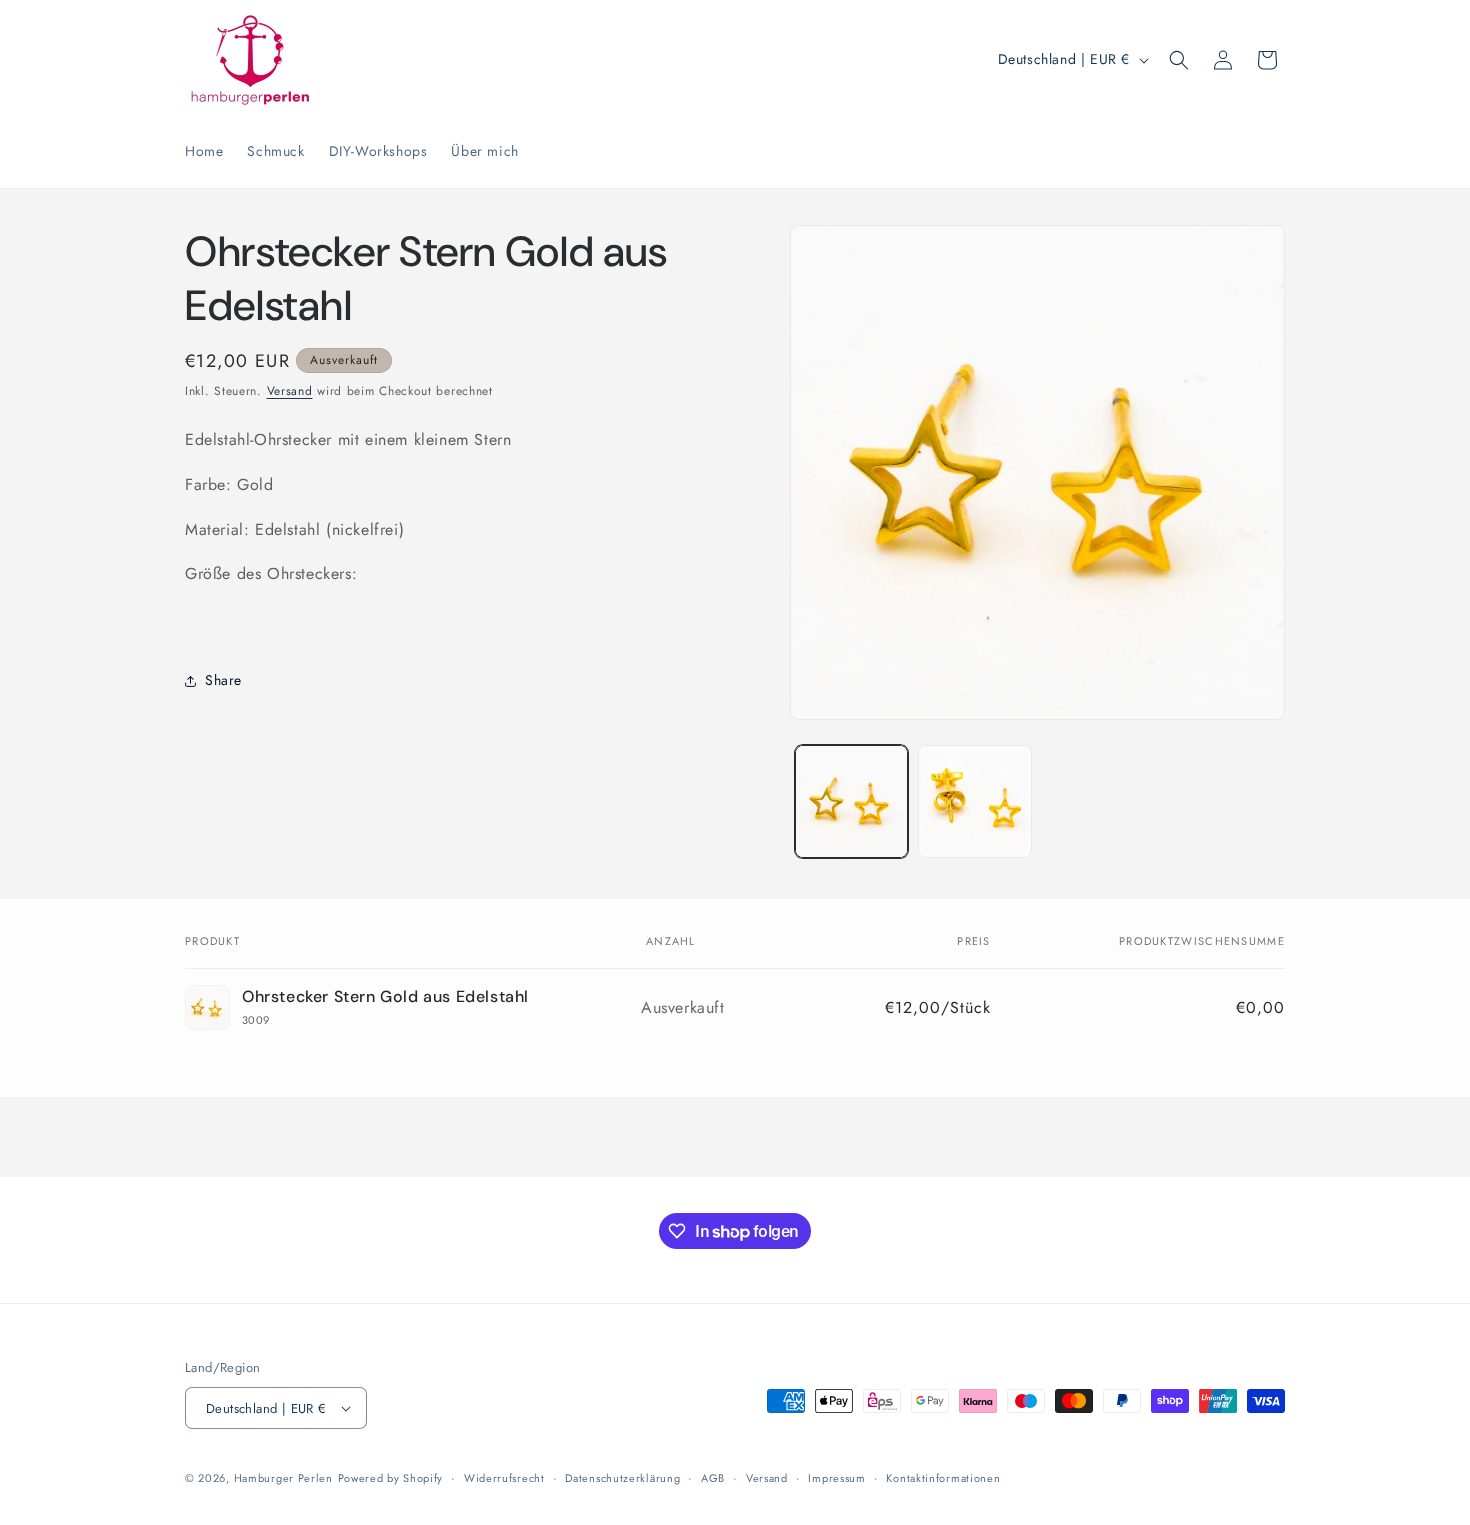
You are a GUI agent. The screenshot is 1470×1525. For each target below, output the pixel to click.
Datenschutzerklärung (622, 1478)
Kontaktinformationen (943, 1478)
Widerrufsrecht (504, 1478)
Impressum (836, 1478)
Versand (290, 391)
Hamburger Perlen (283, 1478)
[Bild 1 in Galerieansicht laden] (851, 801)
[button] (1179, 60)
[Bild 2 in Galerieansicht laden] (974, 801)
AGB (713, 1478)
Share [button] (223, 680)
